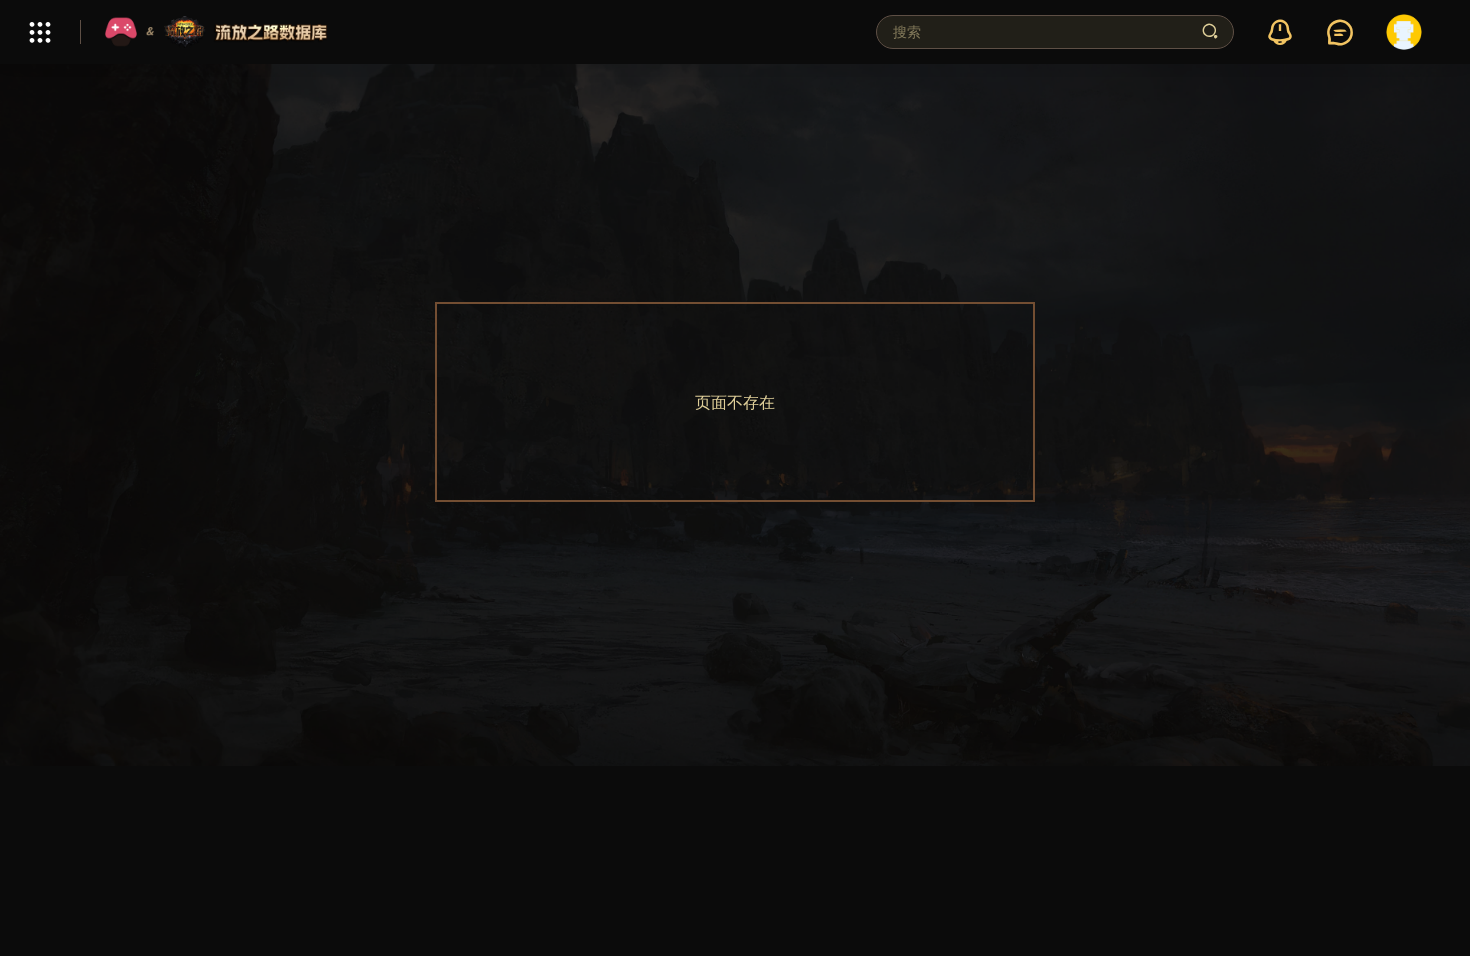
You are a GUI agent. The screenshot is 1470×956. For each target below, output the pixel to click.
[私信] (1340, 33)
